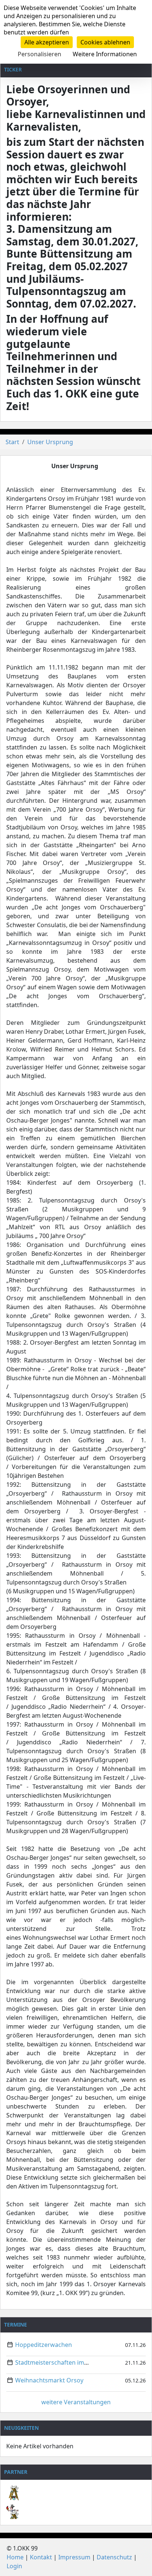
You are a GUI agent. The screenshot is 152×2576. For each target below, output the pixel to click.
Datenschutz (114, 2557)
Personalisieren (39, 54)
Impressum (74, 2557)
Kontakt (41, 2557)
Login (14, 2566)
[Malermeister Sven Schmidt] (76, 2487)
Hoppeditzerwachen (44, 2345)
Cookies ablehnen (105, 42)
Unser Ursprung (50, 442)
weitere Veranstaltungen (76, 2402)
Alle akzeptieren (47, 42)
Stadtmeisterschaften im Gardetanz (65, 2362)
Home (15, 2557)
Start (12, 442)
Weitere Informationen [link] (105, 54)
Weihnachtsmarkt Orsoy (49, 2380)
